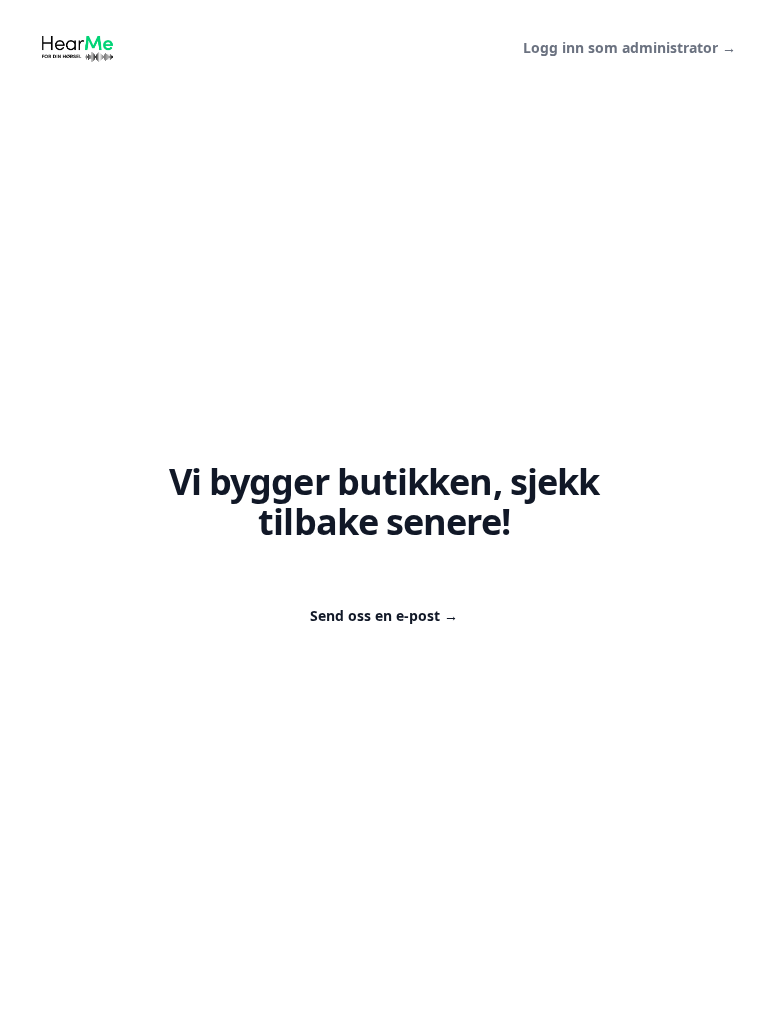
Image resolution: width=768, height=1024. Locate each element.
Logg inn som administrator (629, 47)
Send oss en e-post (384, 615)
